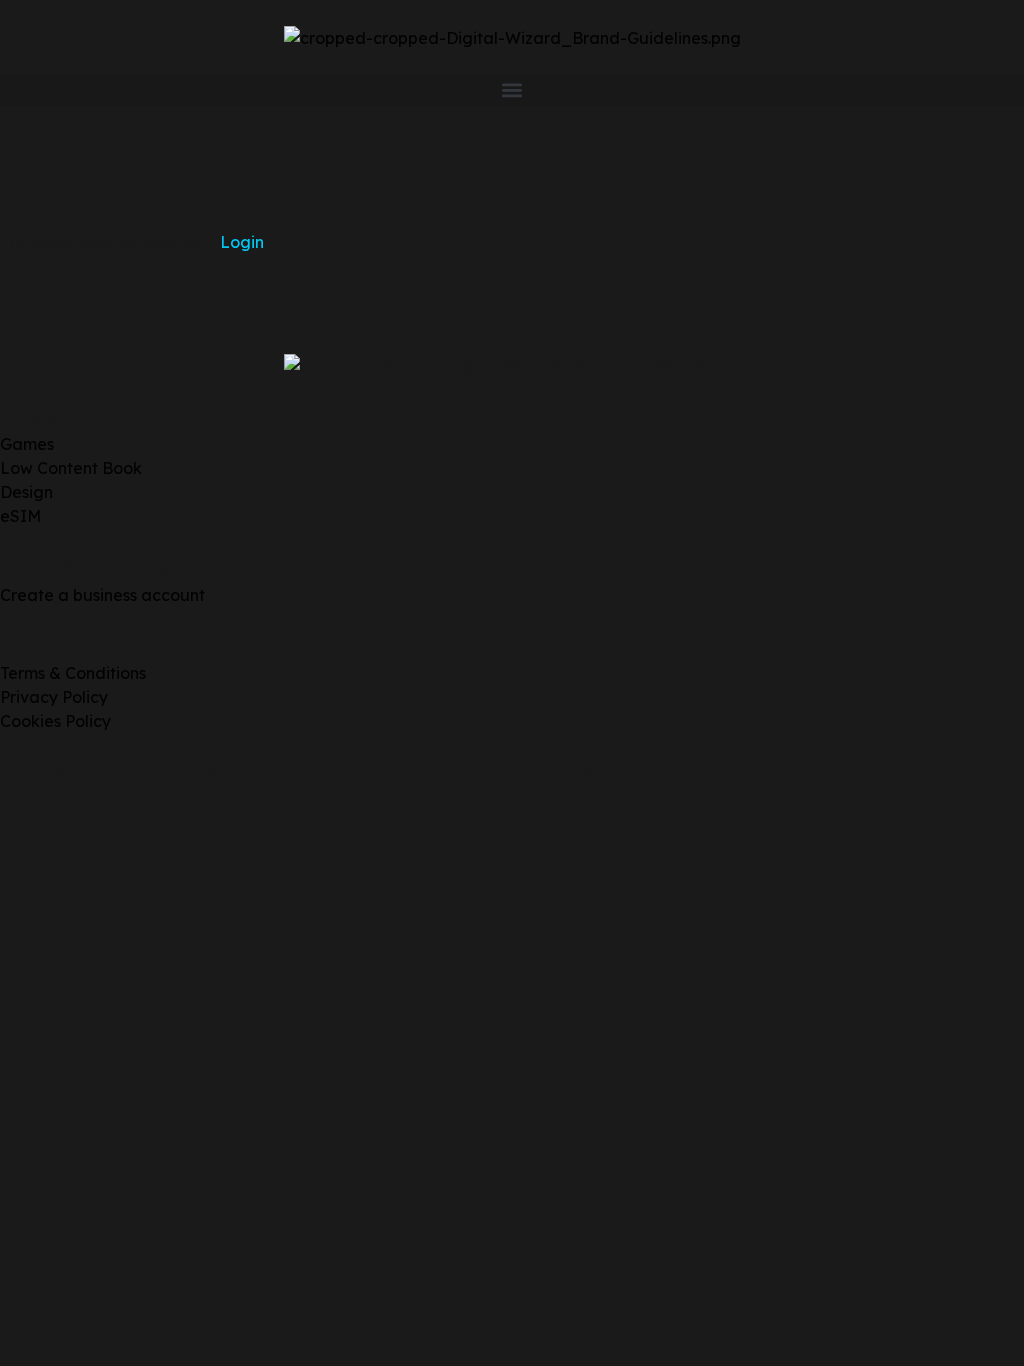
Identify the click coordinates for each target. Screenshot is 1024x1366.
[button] (512, 90)
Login (242, 242)
